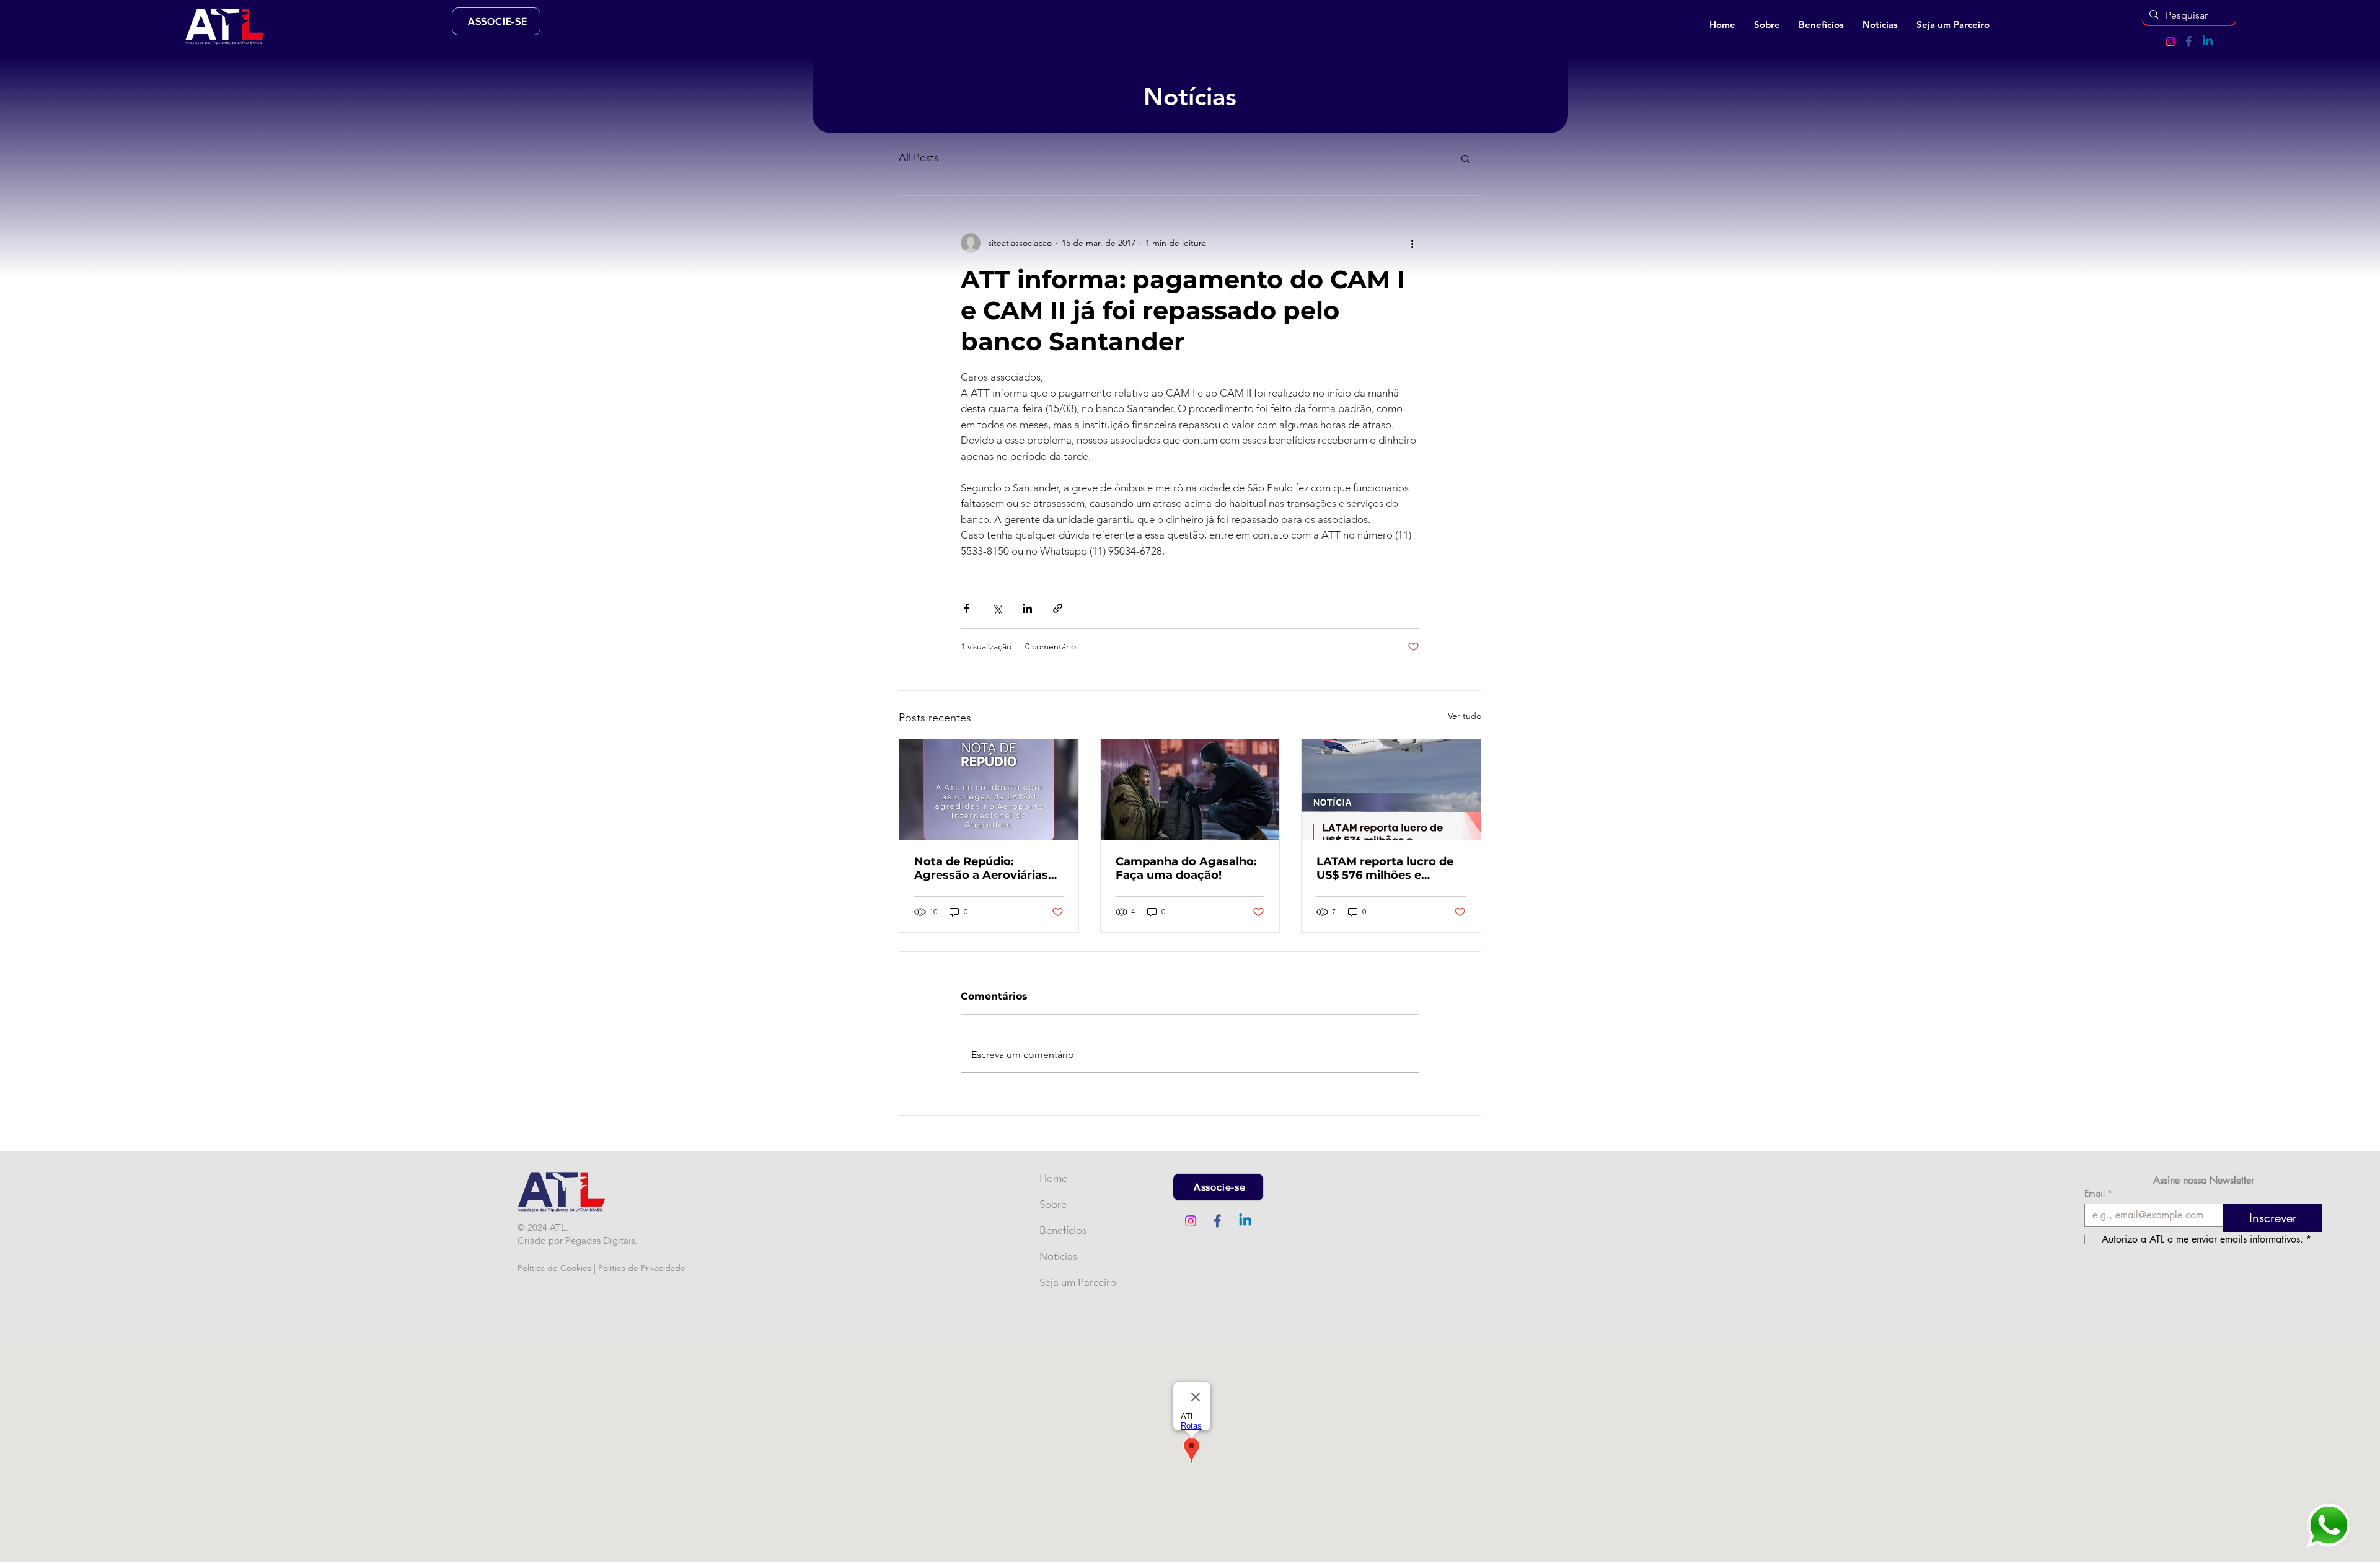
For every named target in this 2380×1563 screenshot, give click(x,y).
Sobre (1053, 1204)
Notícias (1058, 1256)
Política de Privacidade (642, 1268)
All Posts (919, 157)
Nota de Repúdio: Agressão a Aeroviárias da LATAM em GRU (981, 868)
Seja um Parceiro (1060, 1282)
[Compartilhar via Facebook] (967, 608)
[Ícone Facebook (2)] (2189, 42)
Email (2098, 1193)
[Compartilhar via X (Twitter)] (997, 608)
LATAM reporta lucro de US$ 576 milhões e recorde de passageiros (1385, 868)
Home (1053, 1178)
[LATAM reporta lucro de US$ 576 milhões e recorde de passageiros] (1391, 790)
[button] (1767, 25)
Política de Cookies (554, 1268)
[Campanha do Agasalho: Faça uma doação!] (1190, 790)
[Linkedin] (2208, 42)
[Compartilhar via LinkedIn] (1027, 608)
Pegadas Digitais (600, 1240)
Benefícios (1060, 1230)
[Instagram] (2171, 42)
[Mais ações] (1412, 243)
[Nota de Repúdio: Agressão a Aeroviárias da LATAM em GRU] (989, 790)
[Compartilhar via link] (1058, 608)
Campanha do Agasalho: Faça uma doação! (1186, 868)
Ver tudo (1465, 716)
